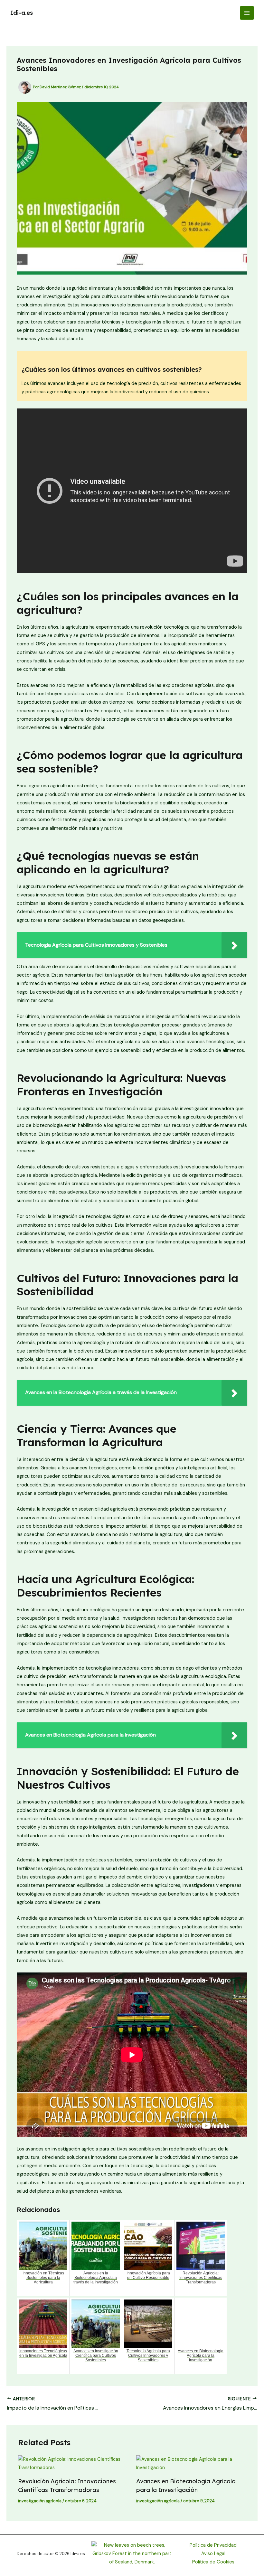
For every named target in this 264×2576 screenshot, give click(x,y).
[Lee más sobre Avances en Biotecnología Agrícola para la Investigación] (191, 2464)
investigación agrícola (40, 2501)
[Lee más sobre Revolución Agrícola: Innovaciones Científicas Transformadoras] (73, 2464)
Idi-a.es (22, 13)
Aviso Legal (213, 2554)
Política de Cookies (213, 2562)
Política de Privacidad (213, 2545)
